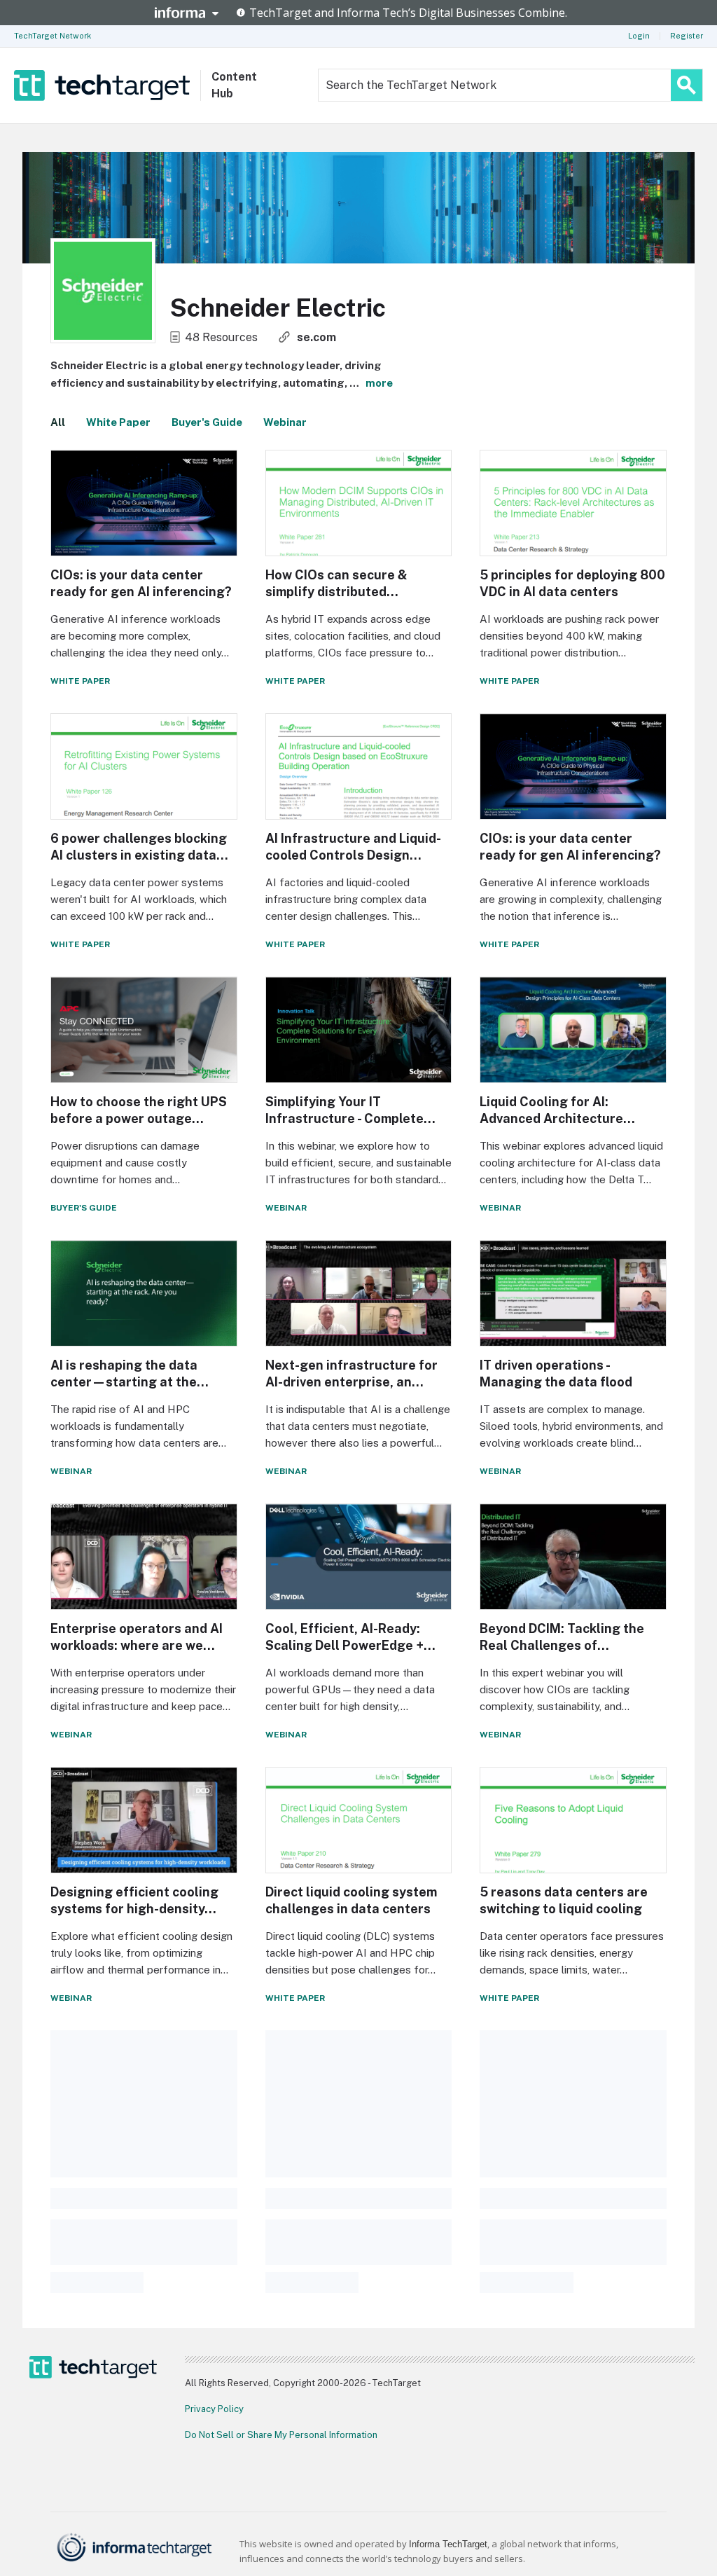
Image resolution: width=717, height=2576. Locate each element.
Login (639, 36)
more (379, 383)
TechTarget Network (53, 36)
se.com (316, 337)
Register (687, 36)
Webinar (285, 422)
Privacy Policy (214, 2409)
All (58, 422)
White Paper (118, 422)
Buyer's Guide (207, 422)
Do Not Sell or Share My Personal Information (281, 2435)
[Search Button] (687, 85)
